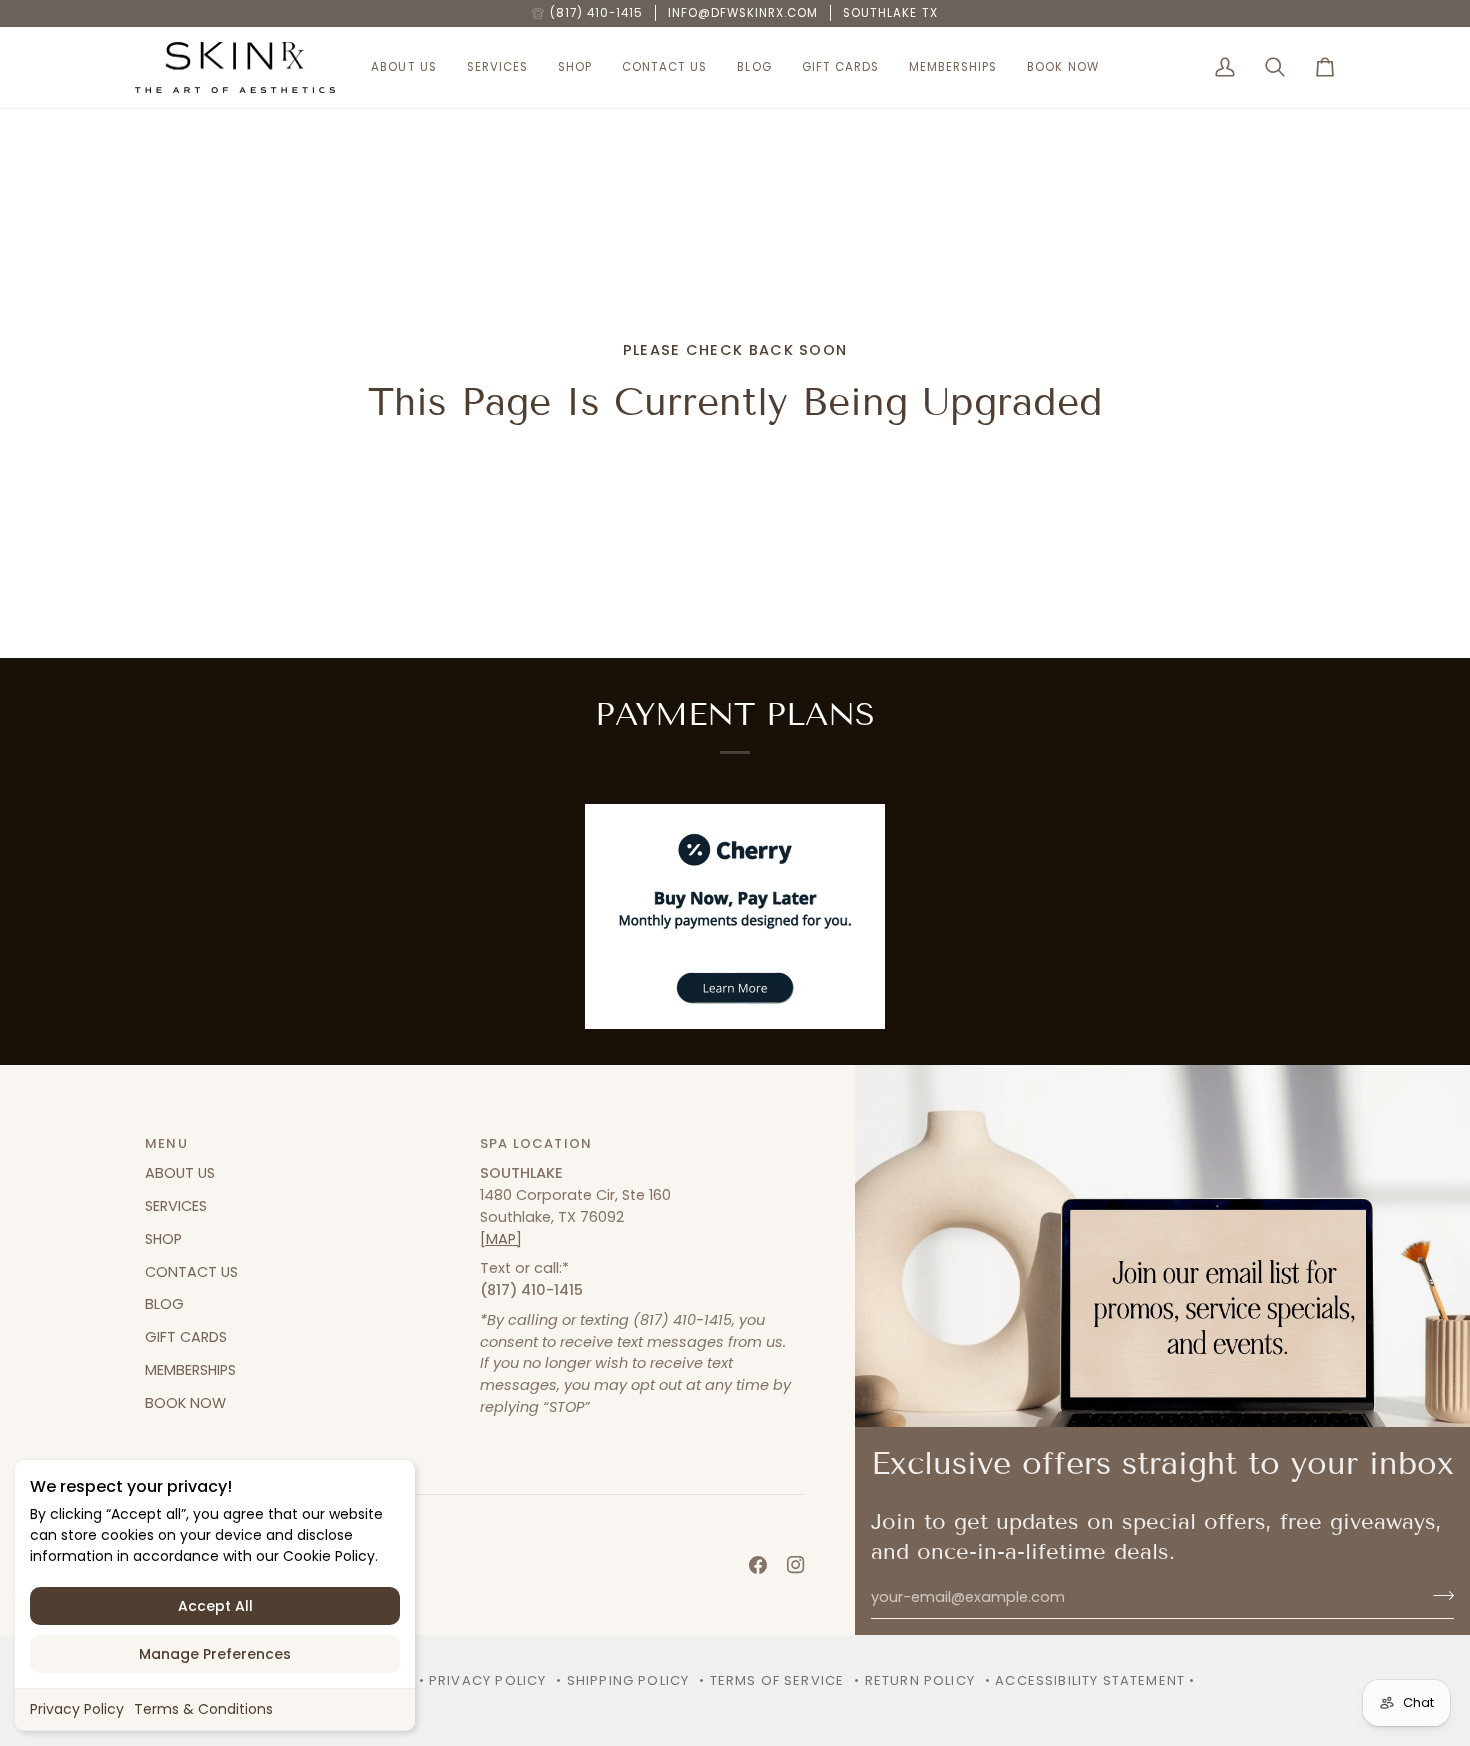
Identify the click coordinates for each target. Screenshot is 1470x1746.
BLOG (164, 1304)
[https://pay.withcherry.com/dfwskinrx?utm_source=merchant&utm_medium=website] (735, 916)
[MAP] (501, 1239)
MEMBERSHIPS (190, 1370)
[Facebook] (758, 1565)
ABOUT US (180, 1173)
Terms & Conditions (203, 1709)
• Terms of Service (771, 1680)
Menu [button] (166, 1143)
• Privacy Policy (483, 1680)
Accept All (215, 1606)
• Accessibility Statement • (1090, 1680)
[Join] (1437, 1595)
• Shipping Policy (622, 1680)
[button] (403, 68)
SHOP (163, 1239)
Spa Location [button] (536, 1143)
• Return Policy (914, 1680)
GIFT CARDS (186, 1337)
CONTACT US (191, 1272)
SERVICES (176, 1206)
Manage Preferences (215, 1654)
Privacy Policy (77, 1709)
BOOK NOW (185, 1403)
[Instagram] (796, 1565)
